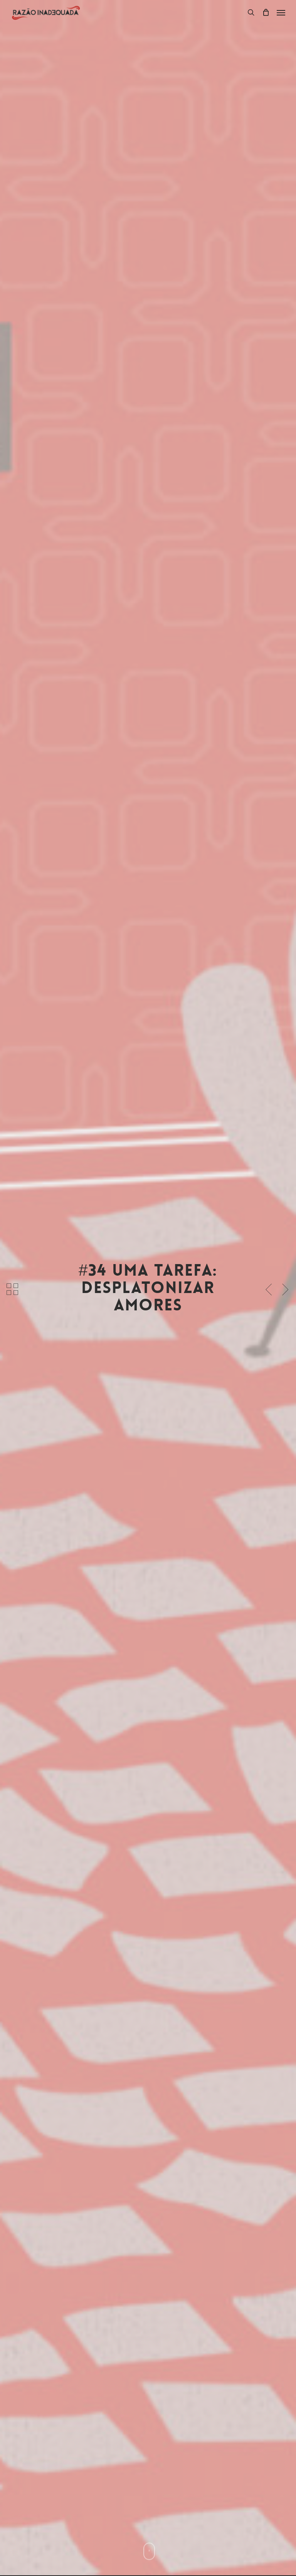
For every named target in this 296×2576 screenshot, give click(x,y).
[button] (281, 12)
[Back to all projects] (12, 1290)
